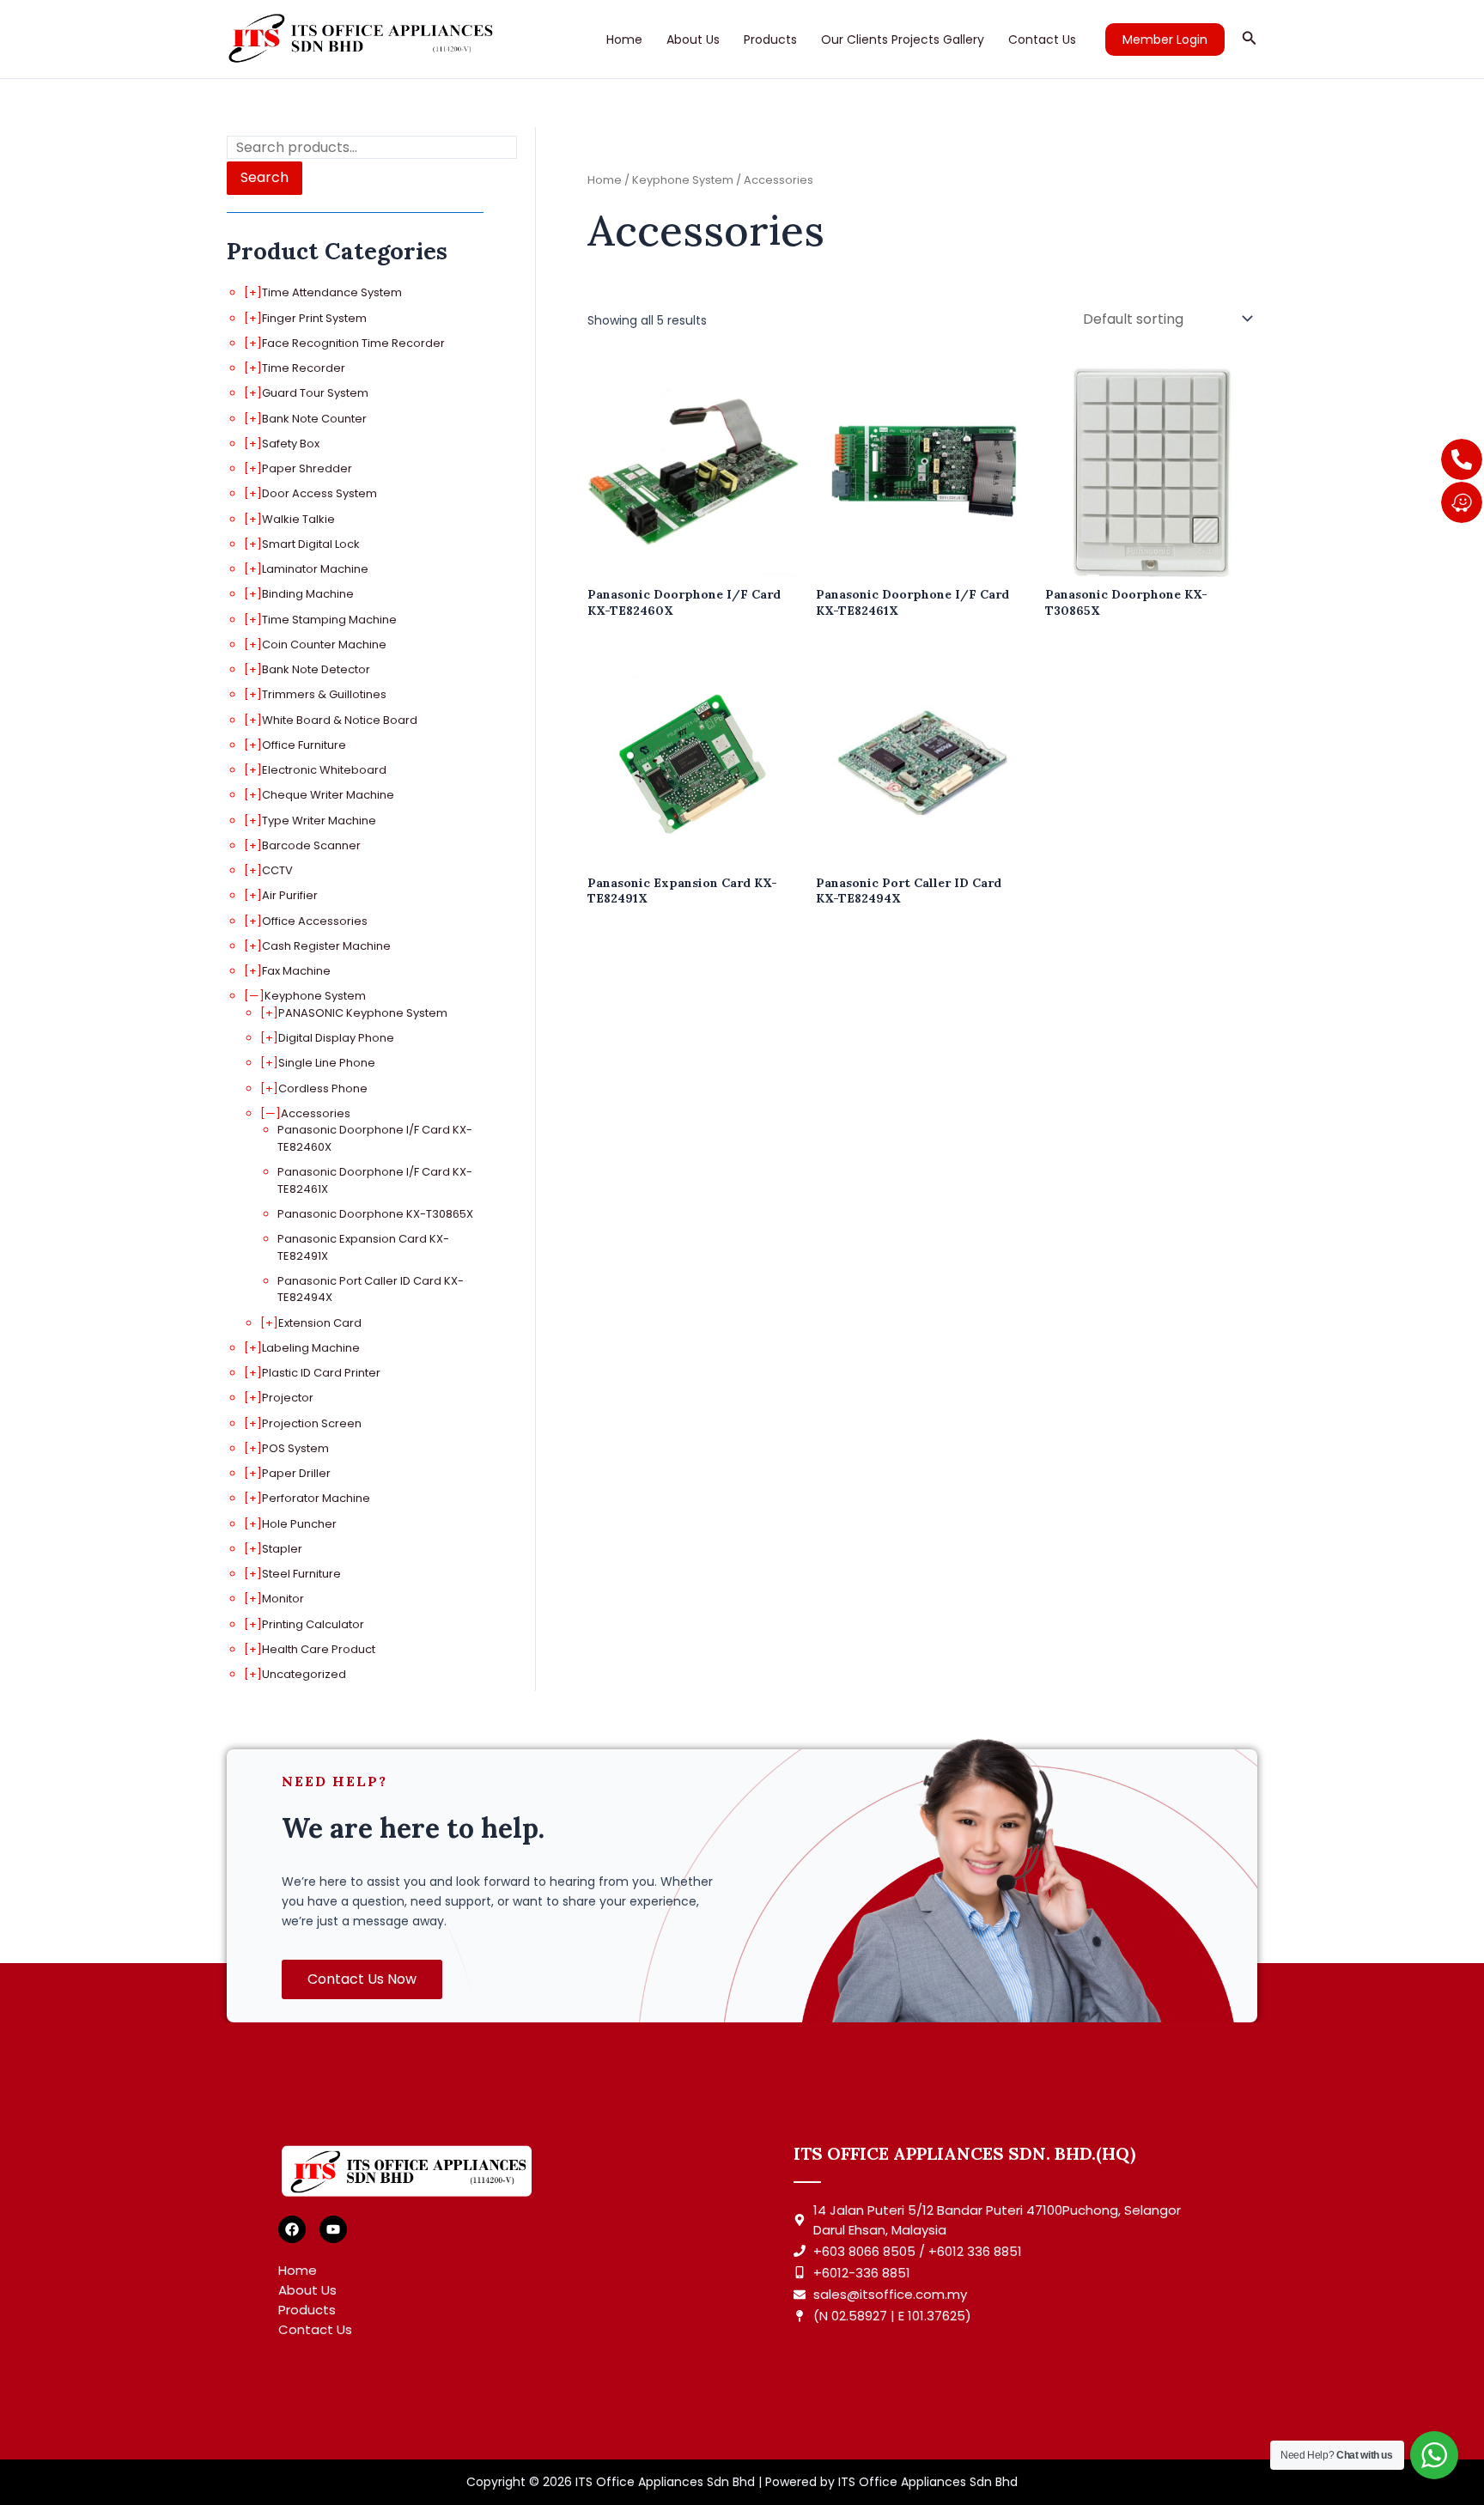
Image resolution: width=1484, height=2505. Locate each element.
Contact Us (1042, 40)
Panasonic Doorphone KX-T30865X (375, 1214)
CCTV (277, 870)
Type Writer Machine (319, 821)
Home (624, 40)
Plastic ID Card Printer (321, 1373)
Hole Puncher (299, 1524)
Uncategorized (304, 1674)
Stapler (282, 1549)
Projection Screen (312, 1423)
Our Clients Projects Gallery (903, 40)
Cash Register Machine (326, 946)
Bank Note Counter (314, 419)
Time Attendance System (332, 292)
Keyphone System (315, 996)
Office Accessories (315, 921)
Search (265, 177)
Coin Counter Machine (324, 644)
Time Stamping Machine (329, 620)
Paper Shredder (307, 468)
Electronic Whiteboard (324, 770)
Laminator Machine (315, 569)
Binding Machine (308, 594)
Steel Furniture (301, 1574)
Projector (288, 1398)
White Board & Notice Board (340, 720)
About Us (693, 40)
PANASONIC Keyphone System (363, 1013)
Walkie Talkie (298, 519)
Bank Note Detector (316, 669)
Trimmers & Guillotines (324, 694)
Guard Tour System (315, 393)
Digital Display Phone (336, 1038)
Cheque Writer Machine (328, 795)
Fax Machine (296, 971)
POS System (295, 1448)
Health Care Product (319, 1649)
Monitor (283, 1599)
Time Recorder (304, 368)
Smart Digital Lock (311, 544)
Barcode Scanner (311, 845)
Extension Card (320, 1323)
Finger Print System (314, 318)
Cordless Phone (323, 1088)
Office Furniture (304, 745)
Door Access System (319, 493)
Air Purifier (290, 895)
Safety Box (291, 444)
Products (770, 40)
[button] (1165, 40)
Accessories (316, 1113)
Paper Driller (296, 1473)
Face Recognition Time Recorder (353, 343)
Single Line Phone (327, 1063)
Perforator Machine (316, 1498)
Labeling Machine (311, 1348)
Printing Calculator (313, 1624)
